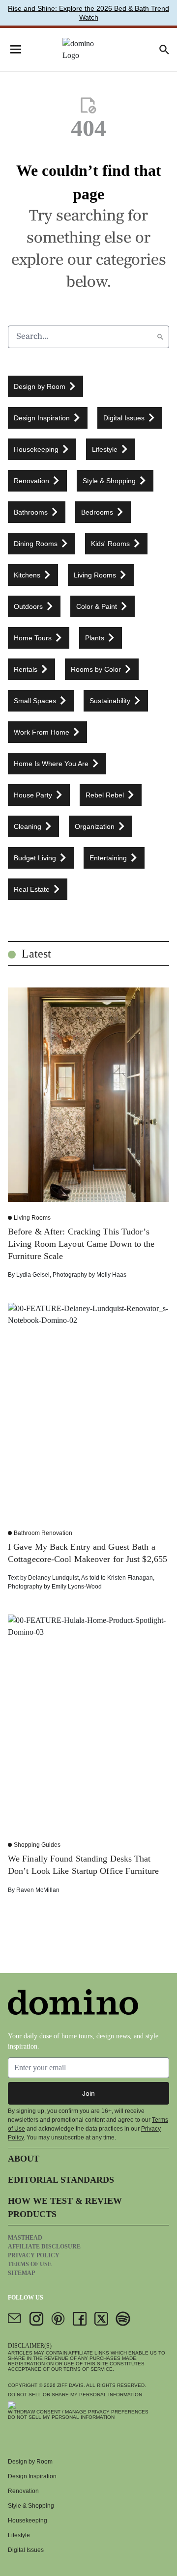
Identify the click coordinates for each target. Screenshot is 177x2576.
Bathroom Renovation (43, 1533)
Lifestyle (19, 2535)
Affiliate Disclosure (44, 2247)
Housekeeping (28, 2521)
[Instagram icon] (36, 2319)
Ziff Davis (70, 2385)
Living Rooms (32, 1218)
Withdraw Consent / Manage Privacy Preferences (78, 2412)
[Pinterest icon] (58, 2319)
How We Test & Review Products (65, 2207)
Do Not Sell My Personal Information (61, 2417)
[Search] (160, 337)
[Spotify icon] (123, 2319)
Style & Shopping (31, 2506)
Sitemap (21, 2273)
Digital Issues (26, 2550)
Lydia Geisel (33, 1275)
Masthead (25, 2238)
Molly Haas (111, 1275)
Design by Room (30, 2462)
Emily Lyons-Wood (77, 1587)
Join (88, 2093)
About (24, 2159)
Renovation (23, 2491)
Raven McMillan (38, 1890)
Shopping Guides (37, 1845)
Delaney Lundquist (53, 1578)
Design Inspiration (32, 2476)
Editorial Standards (61, 2180)
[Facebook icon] (80, 2319)
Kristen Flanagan (130, 1578)
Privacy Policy (34, 2255)
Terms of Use (30, 2264)
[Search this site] (164, 50)
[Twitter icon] (101, 2319)
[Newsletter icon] (15, 2319)
